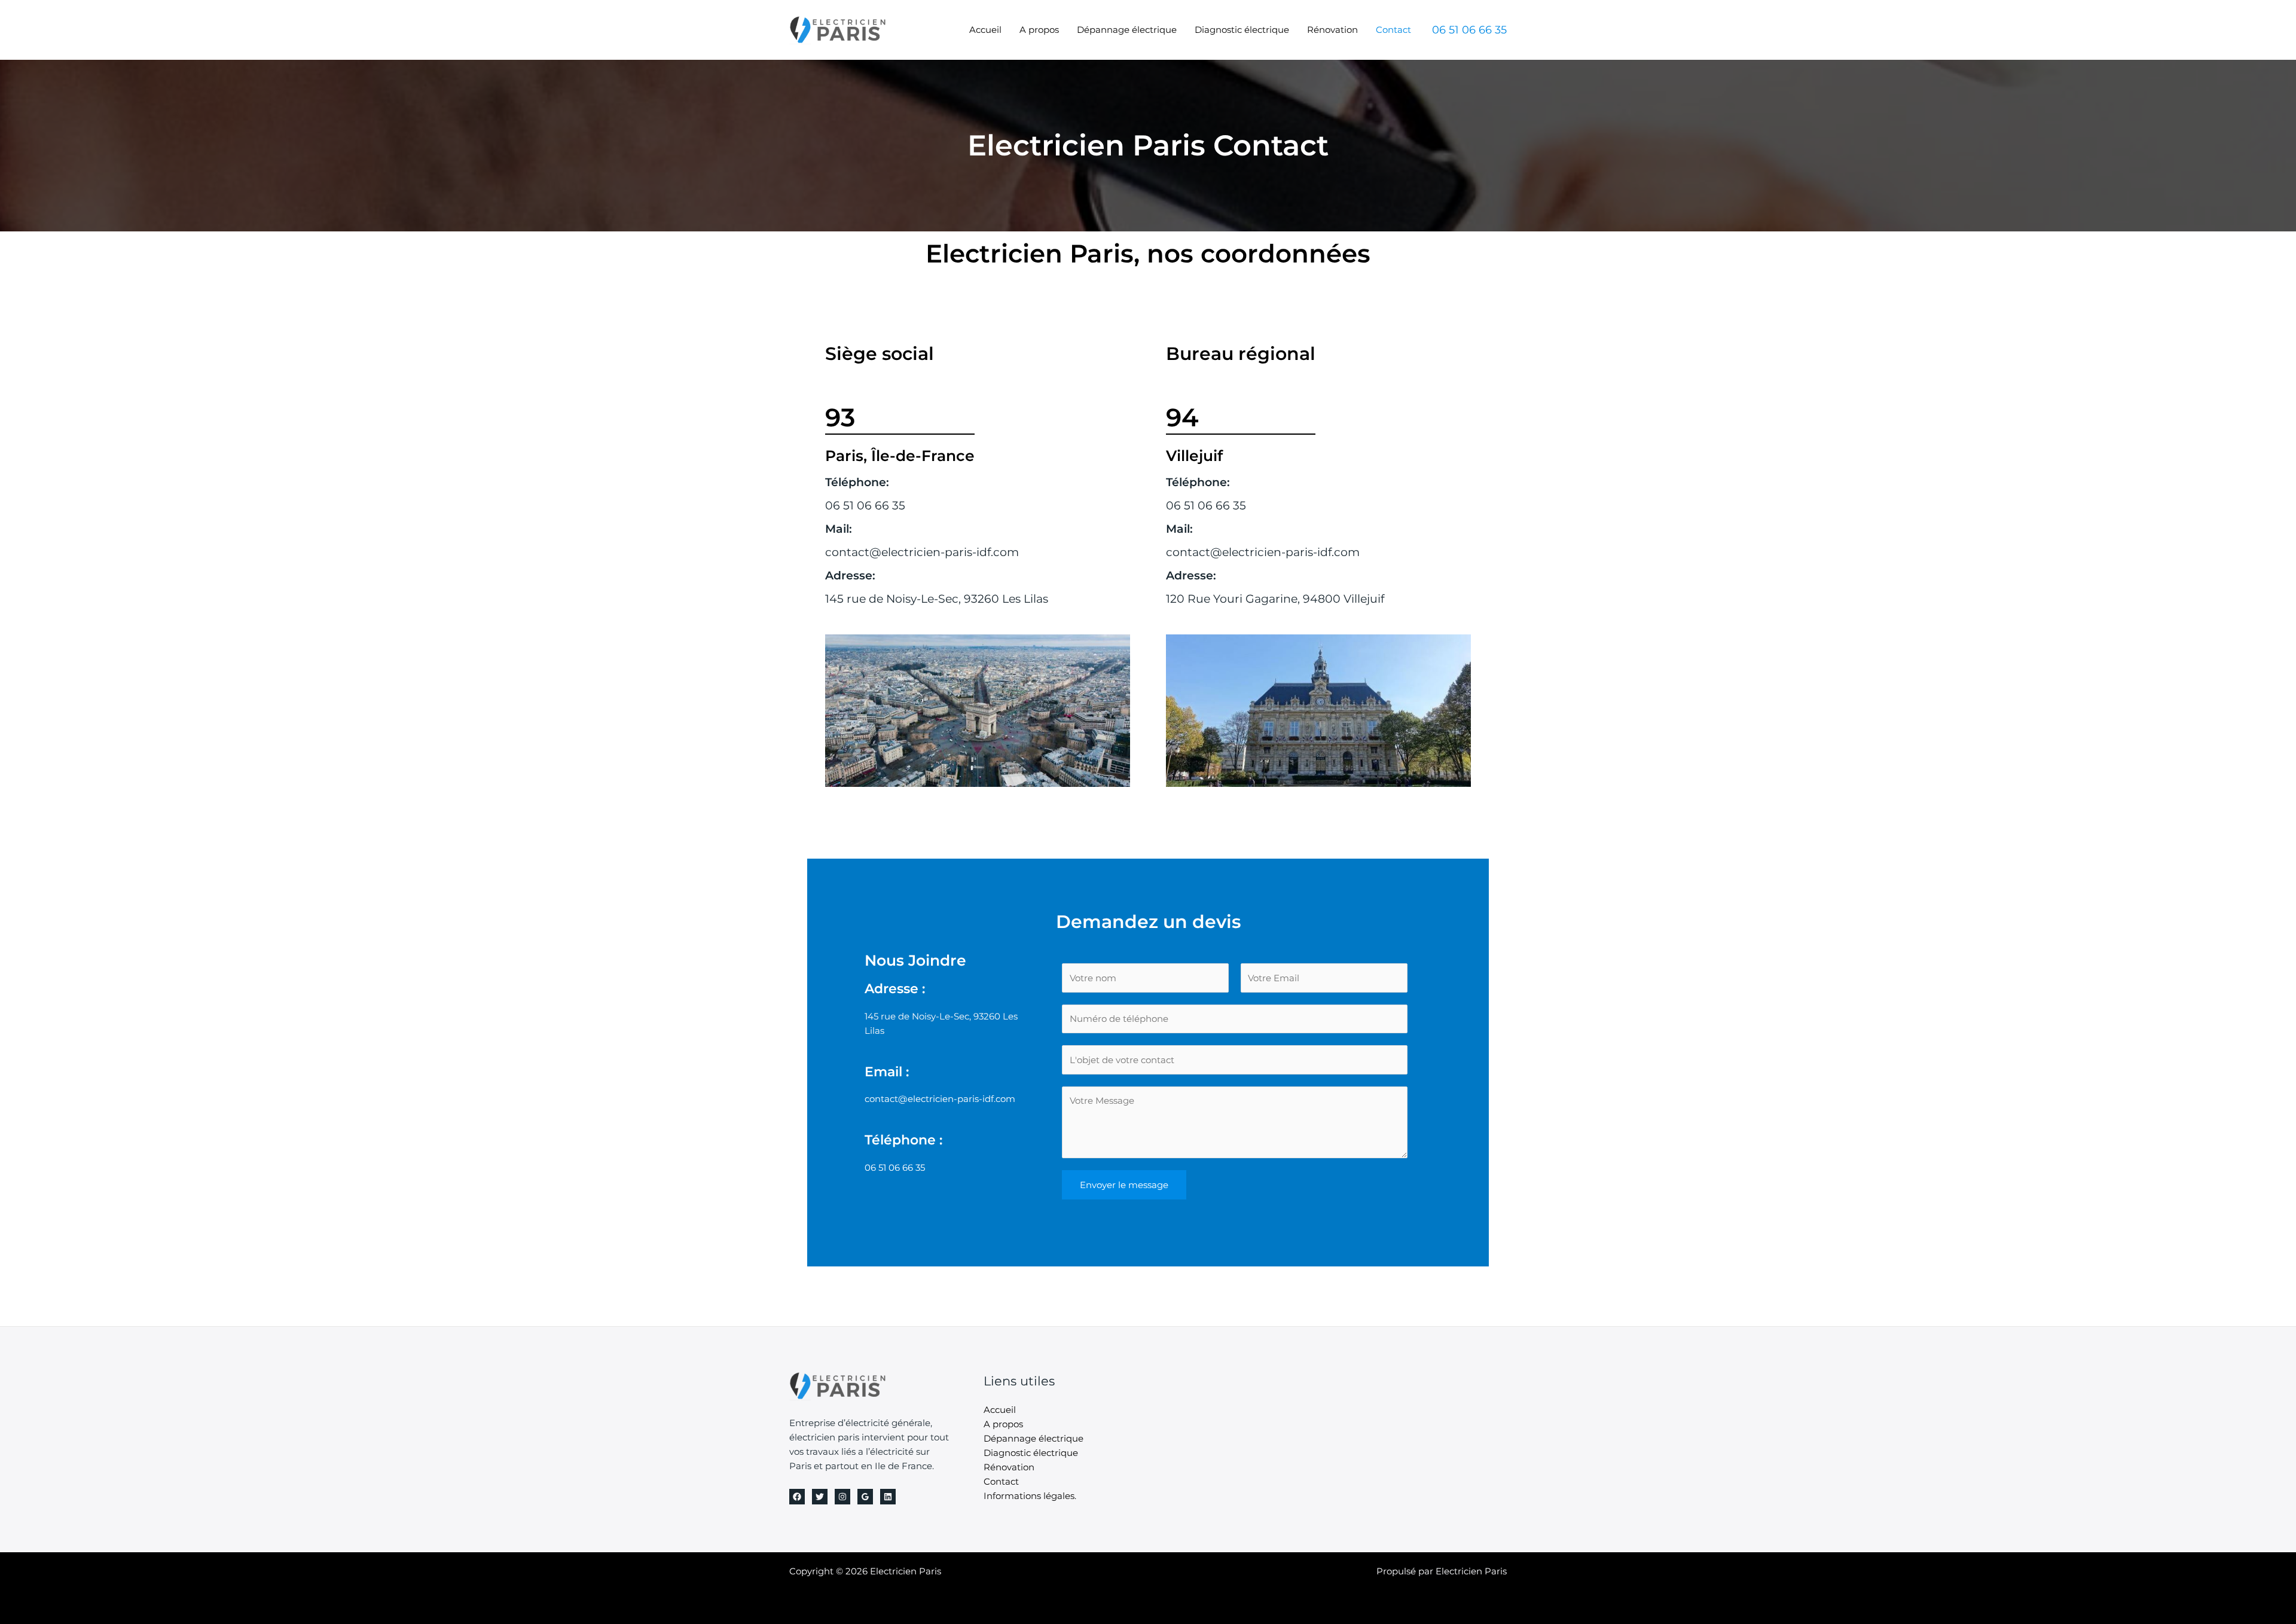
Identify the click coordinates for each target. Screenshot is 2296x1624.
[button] (1469, 30)
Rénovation (1332, 30)
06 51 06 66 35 (865, 506)
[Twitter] (820, 1497)
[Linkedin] (888, 1497)
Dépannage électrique (1127, 30)
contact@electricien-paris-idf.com (922, 552)
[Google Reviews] (865, 1497)
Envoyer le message (1124, 1185)
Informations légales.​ (1030, 1496)
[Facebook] (797, 1497)
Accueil (985, 30)
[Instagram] (842, 1497)
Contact (1393, 30)
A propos (1039, 30)
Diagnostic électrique (1242, 30)
